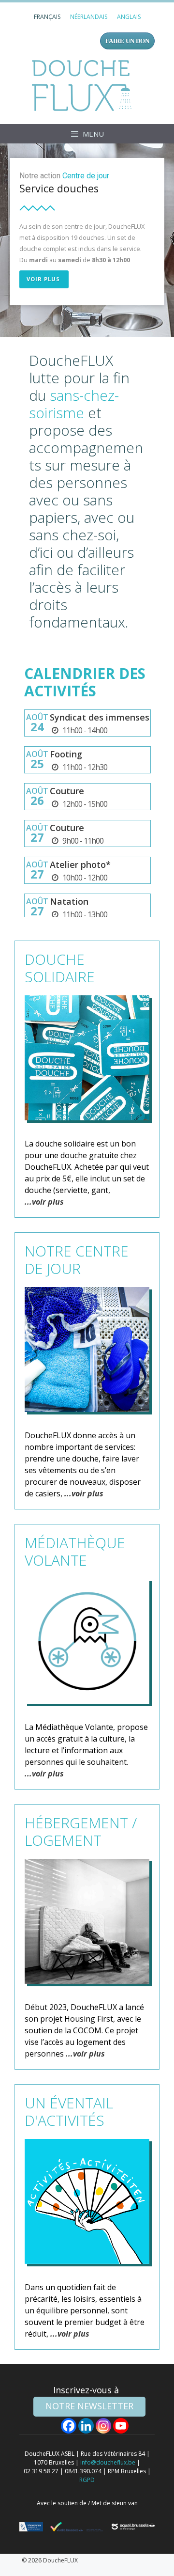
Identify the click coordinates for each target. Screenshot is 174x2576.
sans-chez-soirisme (74, 404)
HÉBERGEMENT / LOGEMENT (81, 1831)
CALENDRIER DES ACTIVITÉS (85, 682)
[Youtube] (121, 2426)
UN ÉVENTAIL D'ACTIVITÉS (69, 2112)
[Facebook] (69, 2426)
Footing (66, 754)
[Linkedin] (86, 2426)
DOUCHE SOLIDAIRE (60, 968)
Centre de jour (86, 176)
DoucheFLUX (84, 85)
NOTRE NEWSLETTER (89, 2406)
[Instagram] (103, 2426)
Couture (67, 791)
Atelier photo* (80, 864)
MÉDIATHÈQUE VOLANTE (75, 1551)
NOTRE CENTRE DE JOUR (77, 1260)
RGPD (87, 2480)
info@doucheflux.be (108, 2462)
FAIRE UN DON (127, 41)
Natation (69, 901)
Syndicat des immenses (100, 717)
